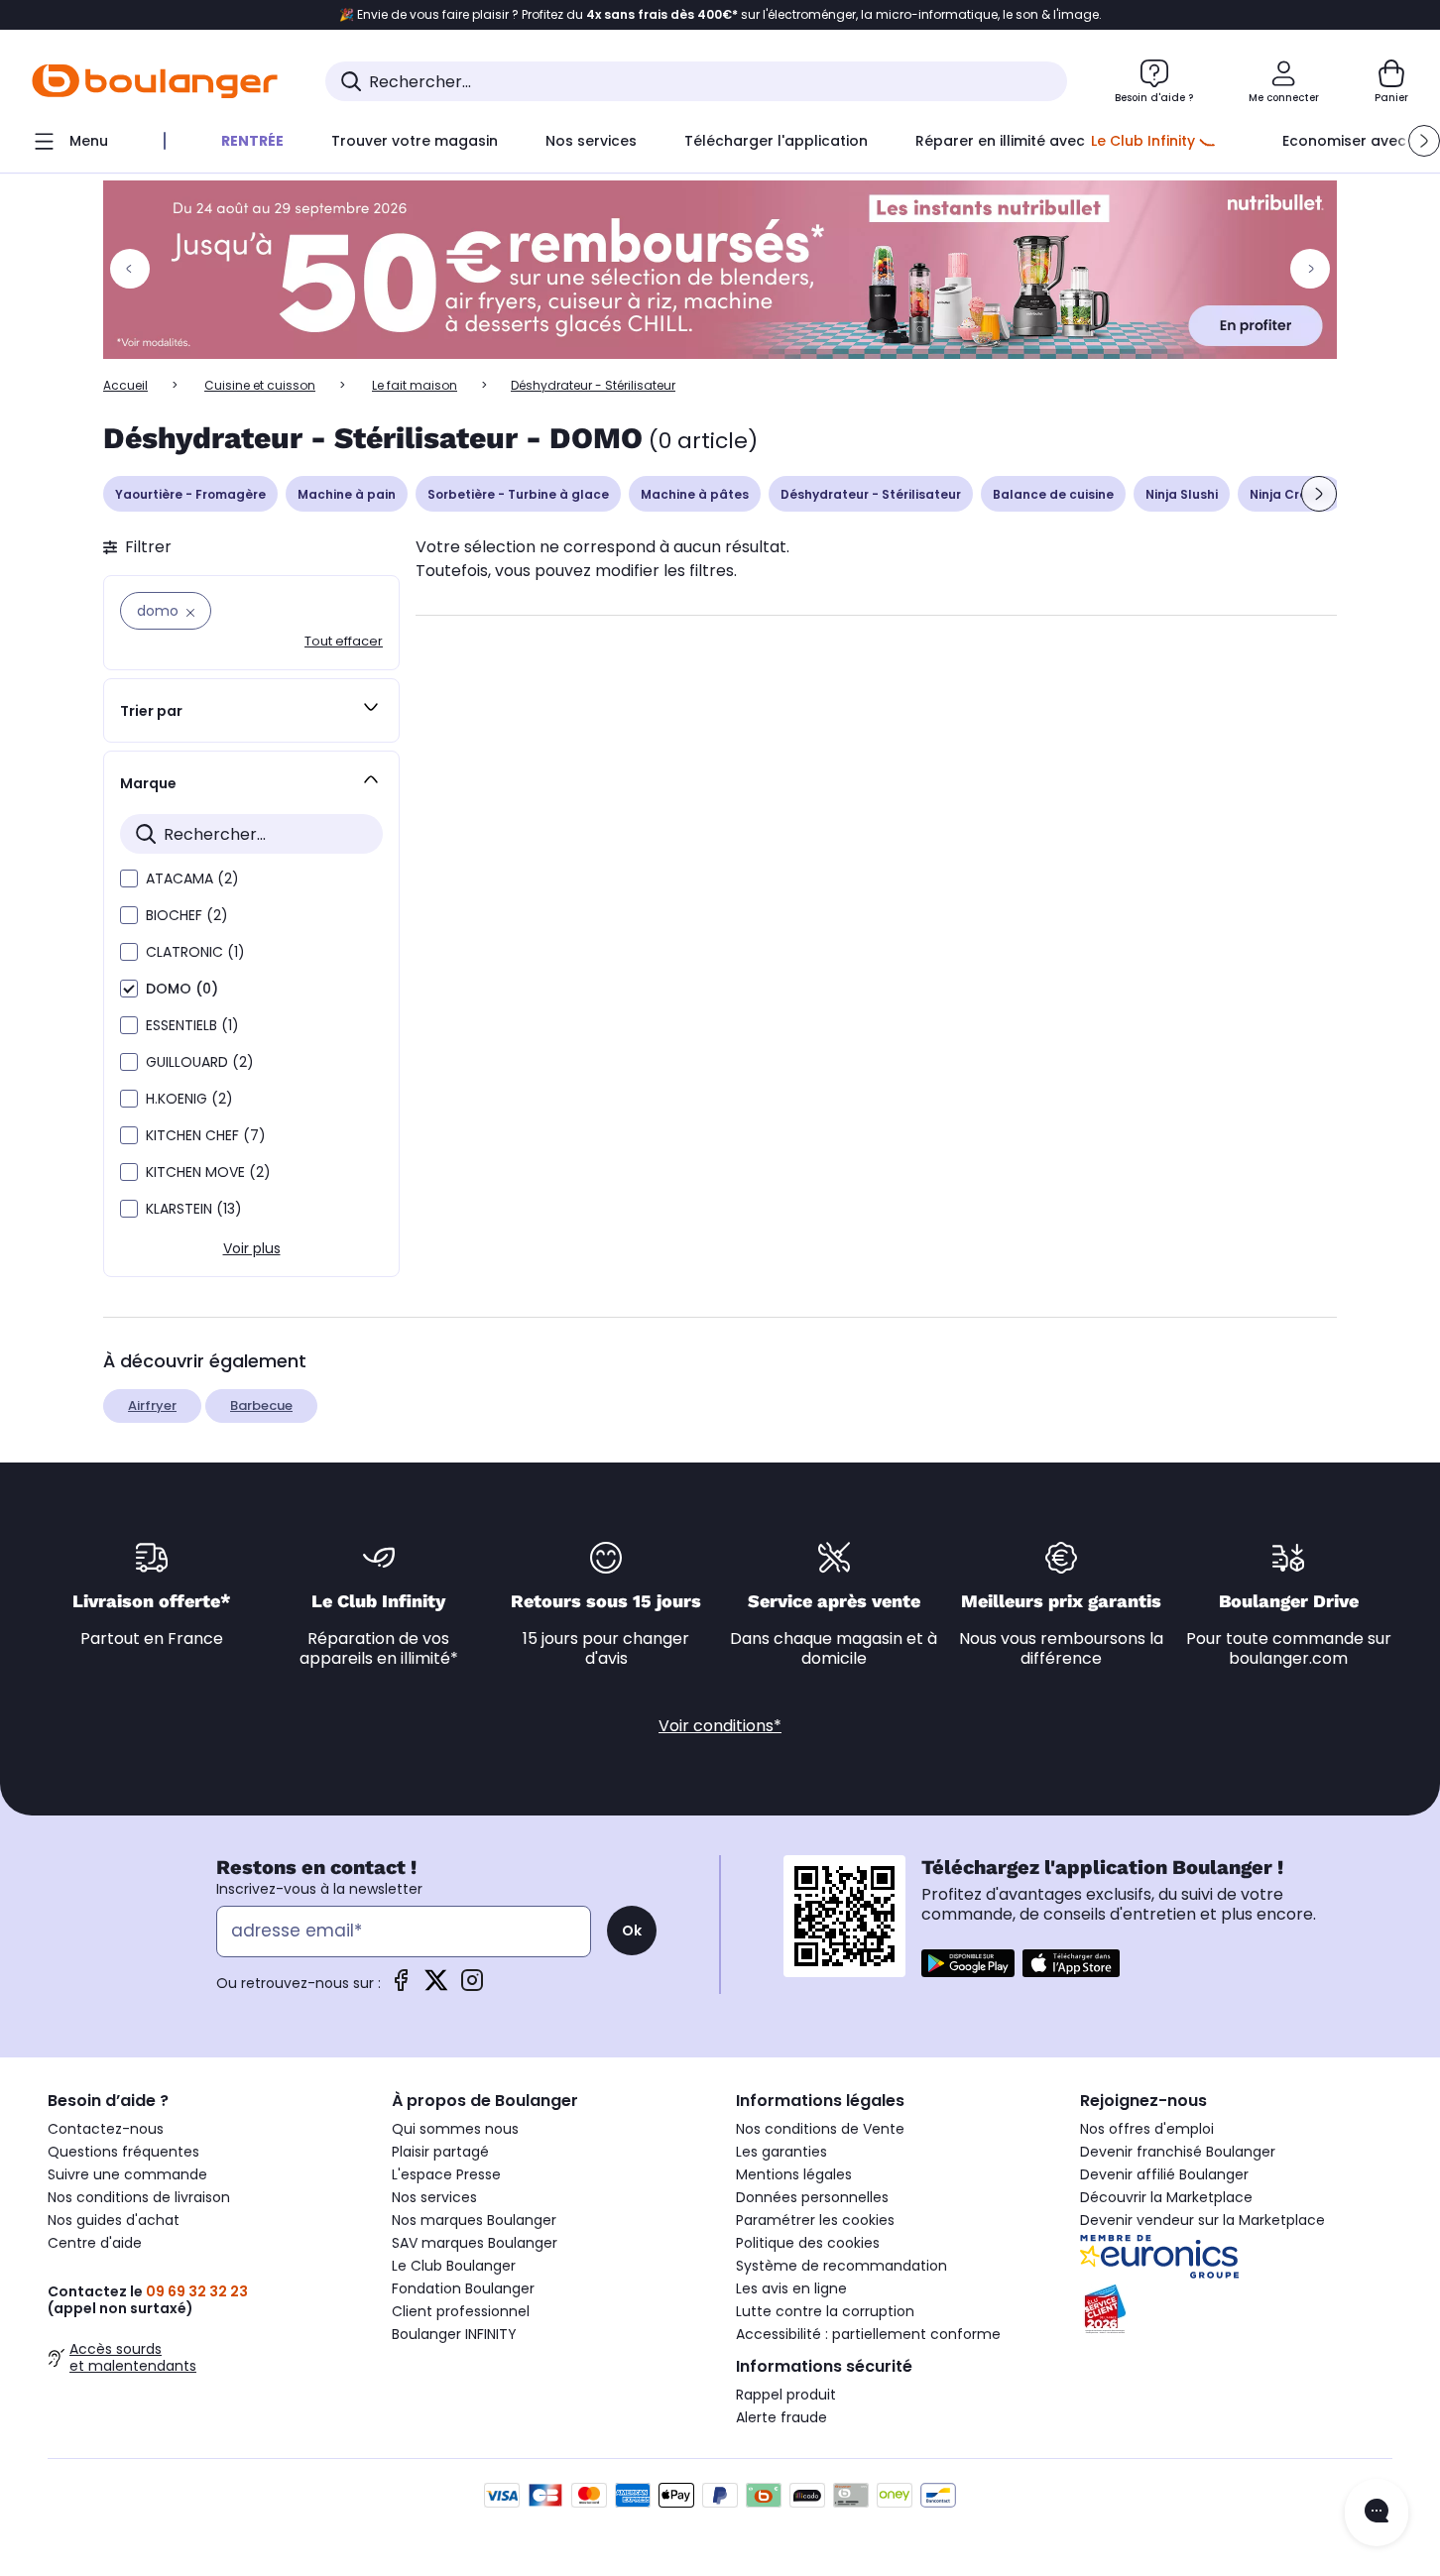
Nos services (434, 2197)
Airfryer (152, 1405)
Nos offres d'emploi (1147, 2129)
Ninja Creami (1290, 494)
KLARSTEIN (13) (194, 1209)
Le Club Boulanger (454, 2266)
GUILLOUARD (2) (200, 1062)
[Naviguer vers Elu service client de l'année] (1236, 2309)
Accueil (125, 385)
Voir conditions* (720, 1726)
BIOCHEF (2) (187, 915)
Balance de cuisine (1053, 494)
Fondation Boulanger (463, 2288)
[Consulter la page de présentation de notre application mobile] (968, 1963)
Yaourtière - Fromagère (190, 494)
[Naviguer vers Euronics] (1236, 2257)
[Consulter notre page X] (436, 1987)
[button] (1424, 141)
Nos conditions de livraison (139, 2197)
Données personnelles (812, 2197)
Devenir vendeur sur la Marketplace (1202, 2220)
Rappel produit (786, 2395)
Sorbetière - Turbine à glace (518, 494)
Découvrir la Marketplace (1166, 2197)
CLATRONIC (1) (195, 952)
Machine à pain (347, 494)
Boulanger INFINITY (454, 2334)
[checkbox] (129, 878)
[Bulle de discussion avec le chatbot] (1377, 2513)
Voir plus (252, 1248)
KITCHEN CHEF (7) (206, 1135)
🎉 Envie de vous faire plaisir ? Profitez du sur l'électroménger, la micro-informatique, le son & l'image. (720, 15)
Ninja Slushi (1182, 494)
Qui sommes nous (455, 2129)
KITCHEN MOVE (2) (208, 1172)
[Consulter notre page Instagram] (472, 1987)
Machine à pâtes (695, 494)
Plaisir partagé (440, 2152)
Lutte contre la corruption (825, 2311)
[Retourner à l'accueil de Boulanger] (155, 81)
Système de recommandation (841, 2266)
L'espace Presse (446, 2174)
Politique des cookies (808, 2243)
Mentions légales (794, 2174)
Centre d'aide (95, 2243)
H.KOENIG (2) (189, 1099)
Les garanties (781, 2152)
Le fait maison (415, 385)
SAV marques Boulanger (475, 2243)
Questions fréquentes (123, 2152)
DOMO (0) (182, 989)
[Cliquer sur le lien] (720, 270)
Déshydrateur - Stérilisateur (871, 494)
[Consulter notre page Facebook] (401, 1987)
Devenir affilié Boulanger (1164, 2174)
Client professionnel (461, 2311)
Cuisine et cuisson (260, 385)
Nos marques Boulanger (474, 2220)
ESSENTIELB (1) (192, 1025)
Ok (632, 1931)
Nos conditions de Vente (820, 2129)
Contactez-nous (106, 2129)
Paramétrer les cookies (815, 2220)
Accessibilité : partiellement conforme (868, 2334)
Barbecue (261, 1405)
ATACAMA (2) (192, 878)
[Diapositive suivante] (1319, 494)
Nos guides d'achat (114, 2220)
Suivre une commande (127, 2174)
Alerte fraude (781, 2417)
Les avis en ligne (791, 2288)
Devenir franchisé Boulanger (1178, 2152)
